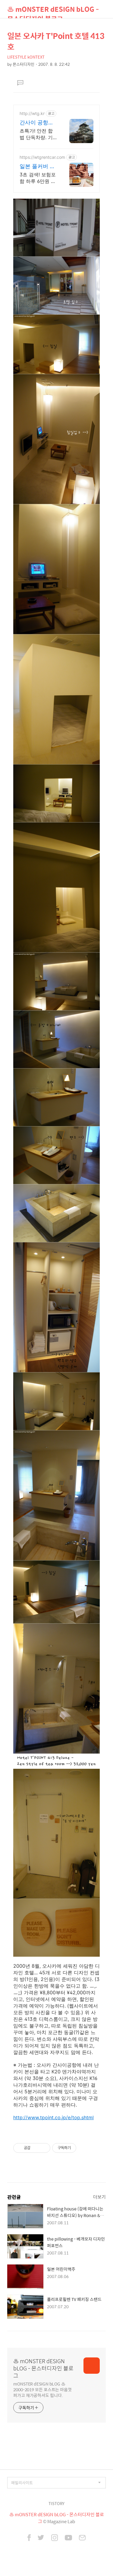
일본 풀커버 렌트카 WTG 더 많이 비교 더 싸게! (38, 166)
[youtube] (68, 2538)
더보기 (99, 2197)
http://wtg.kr (32, 113)
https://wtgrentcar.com (42, 157)
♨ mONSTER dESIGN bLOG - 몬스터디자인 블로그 (53, 11)
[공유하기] (36, 2148)
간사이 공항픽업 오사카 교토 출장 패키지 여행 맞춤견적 (37, 123)
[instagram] (55, 2538)
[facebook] (29, 2538)
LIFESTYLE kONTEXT (26, 57)
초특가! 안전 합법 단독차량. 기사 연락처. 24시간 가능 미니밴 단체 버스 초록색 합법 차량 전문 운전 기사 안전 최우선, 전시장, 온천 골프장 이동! (38, 134)
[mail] (82, 2538)
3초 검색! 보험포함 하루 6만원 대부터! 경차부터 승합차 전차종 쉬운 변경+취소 (38, 178)
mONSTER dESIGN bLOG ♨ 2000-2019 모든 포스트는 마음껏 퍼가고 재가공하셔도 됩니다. (42, 2389)
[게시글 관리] (44, 2148)
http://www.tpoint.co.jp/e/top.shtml (53, 2117)
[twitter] (41, 2538)
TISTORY (56, 2503)
